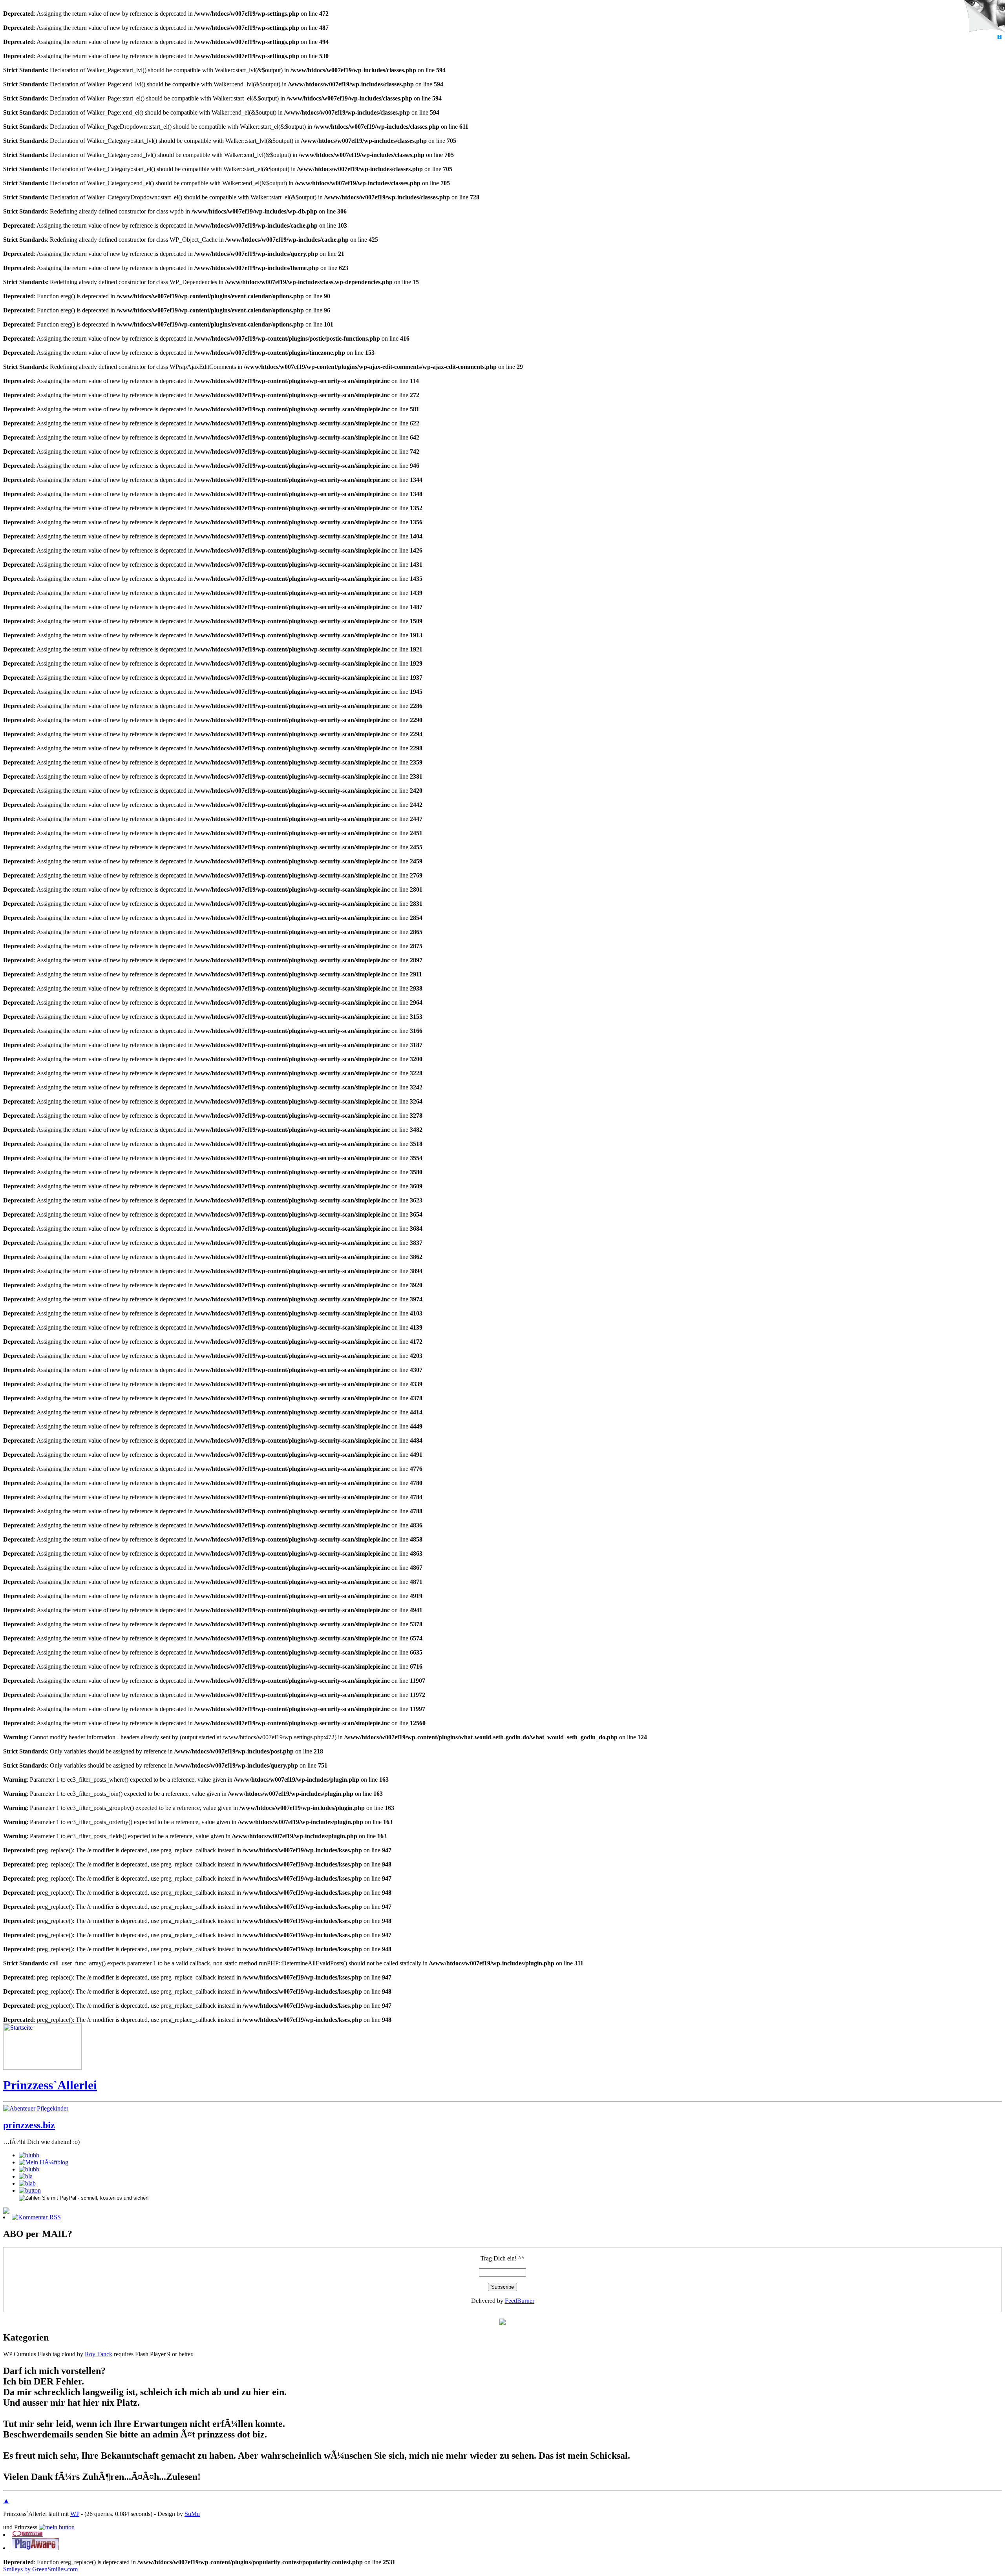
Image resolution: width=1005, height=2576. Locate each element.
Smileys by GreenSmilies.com (40, 2569)
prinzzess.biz (29, 2125)
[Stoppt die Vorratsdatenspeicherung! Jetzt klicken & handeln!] (983, 17)
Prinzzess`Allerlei (50, 2085)
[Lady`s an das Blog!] (29, 2169)
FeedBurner (520, 2301)
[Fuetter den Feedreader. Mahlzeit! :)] (27, 2183)
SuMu (192, 2514)
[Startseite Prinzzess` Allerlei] (57, 2527)
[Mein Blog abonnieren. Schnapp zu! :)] (6, 2212)
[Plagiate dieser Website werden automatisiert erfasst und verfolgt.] (35, 2548)
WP (75, 2514)
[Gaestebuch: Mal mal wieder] (26, 2176)
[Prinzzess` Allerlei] (42, 2068)
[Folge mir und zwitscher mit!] (502, 2323)
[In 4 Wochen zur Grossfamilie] (29, 2155)
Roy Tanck (99, 2354)
